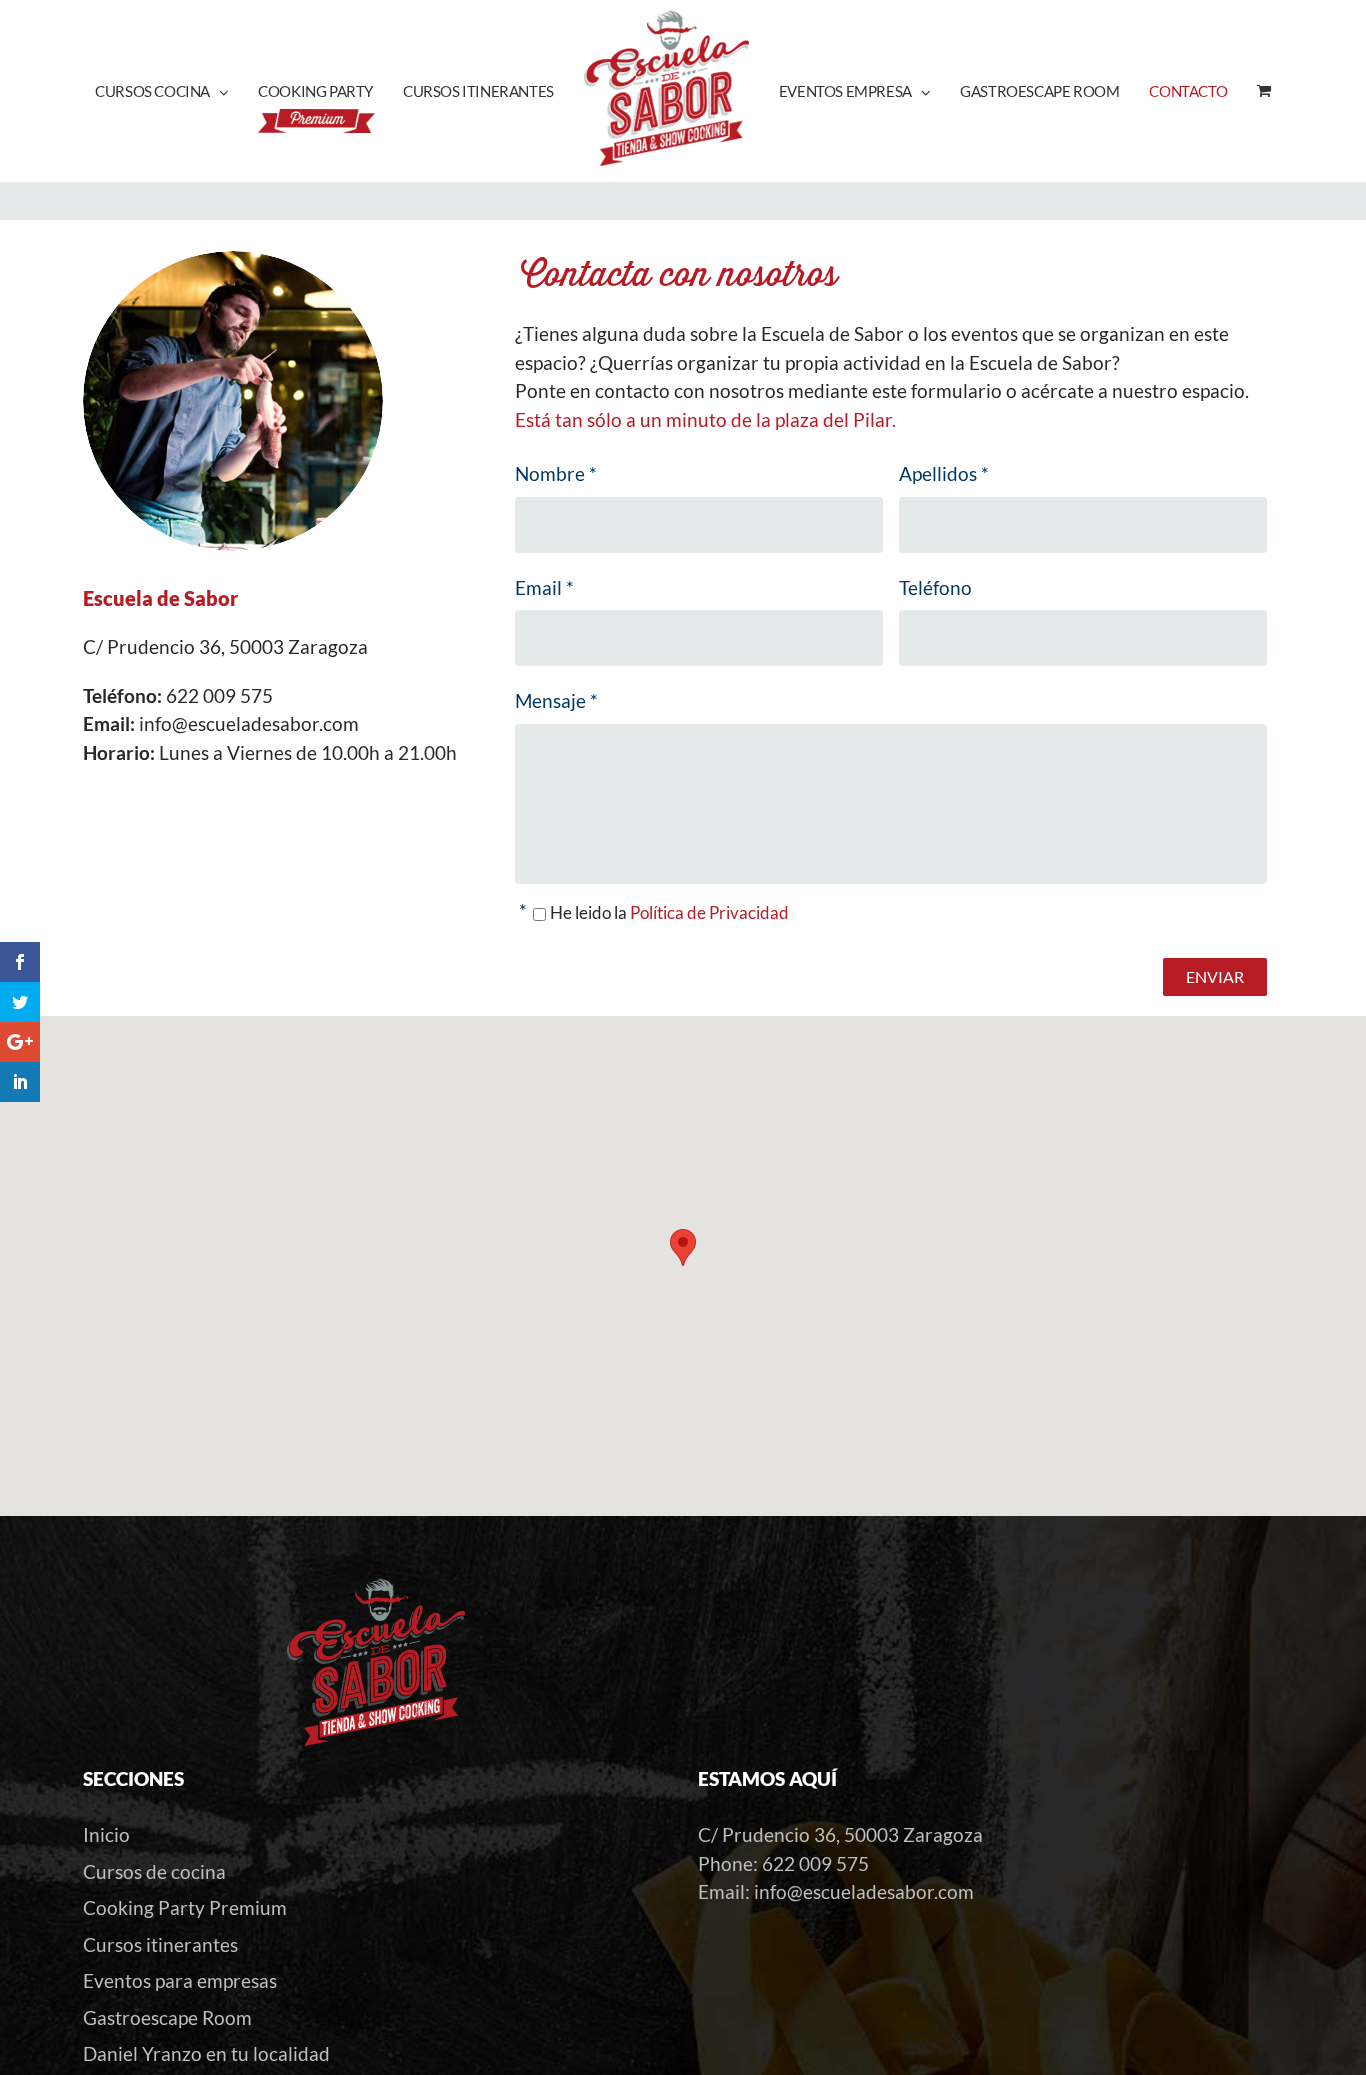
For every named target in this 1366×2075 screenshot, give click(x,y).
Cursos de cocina (154, 1871)
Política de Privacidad (709, 913)
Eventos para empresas (180, 1980)
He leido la (669, 913)
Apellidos (944, 473)
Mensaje (556, 700)
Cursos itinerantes (160, 1944)
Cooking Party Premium (185, 1907)
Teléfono (935, 587)
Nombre (556, 473)
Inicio (106, 1834)
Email (544, 587)
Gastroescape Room (167, 2017)
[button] (683, 1247)
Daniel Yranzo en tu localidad (206, 2053)
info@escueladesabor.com (864, 1891)
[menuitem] (176, 91)
